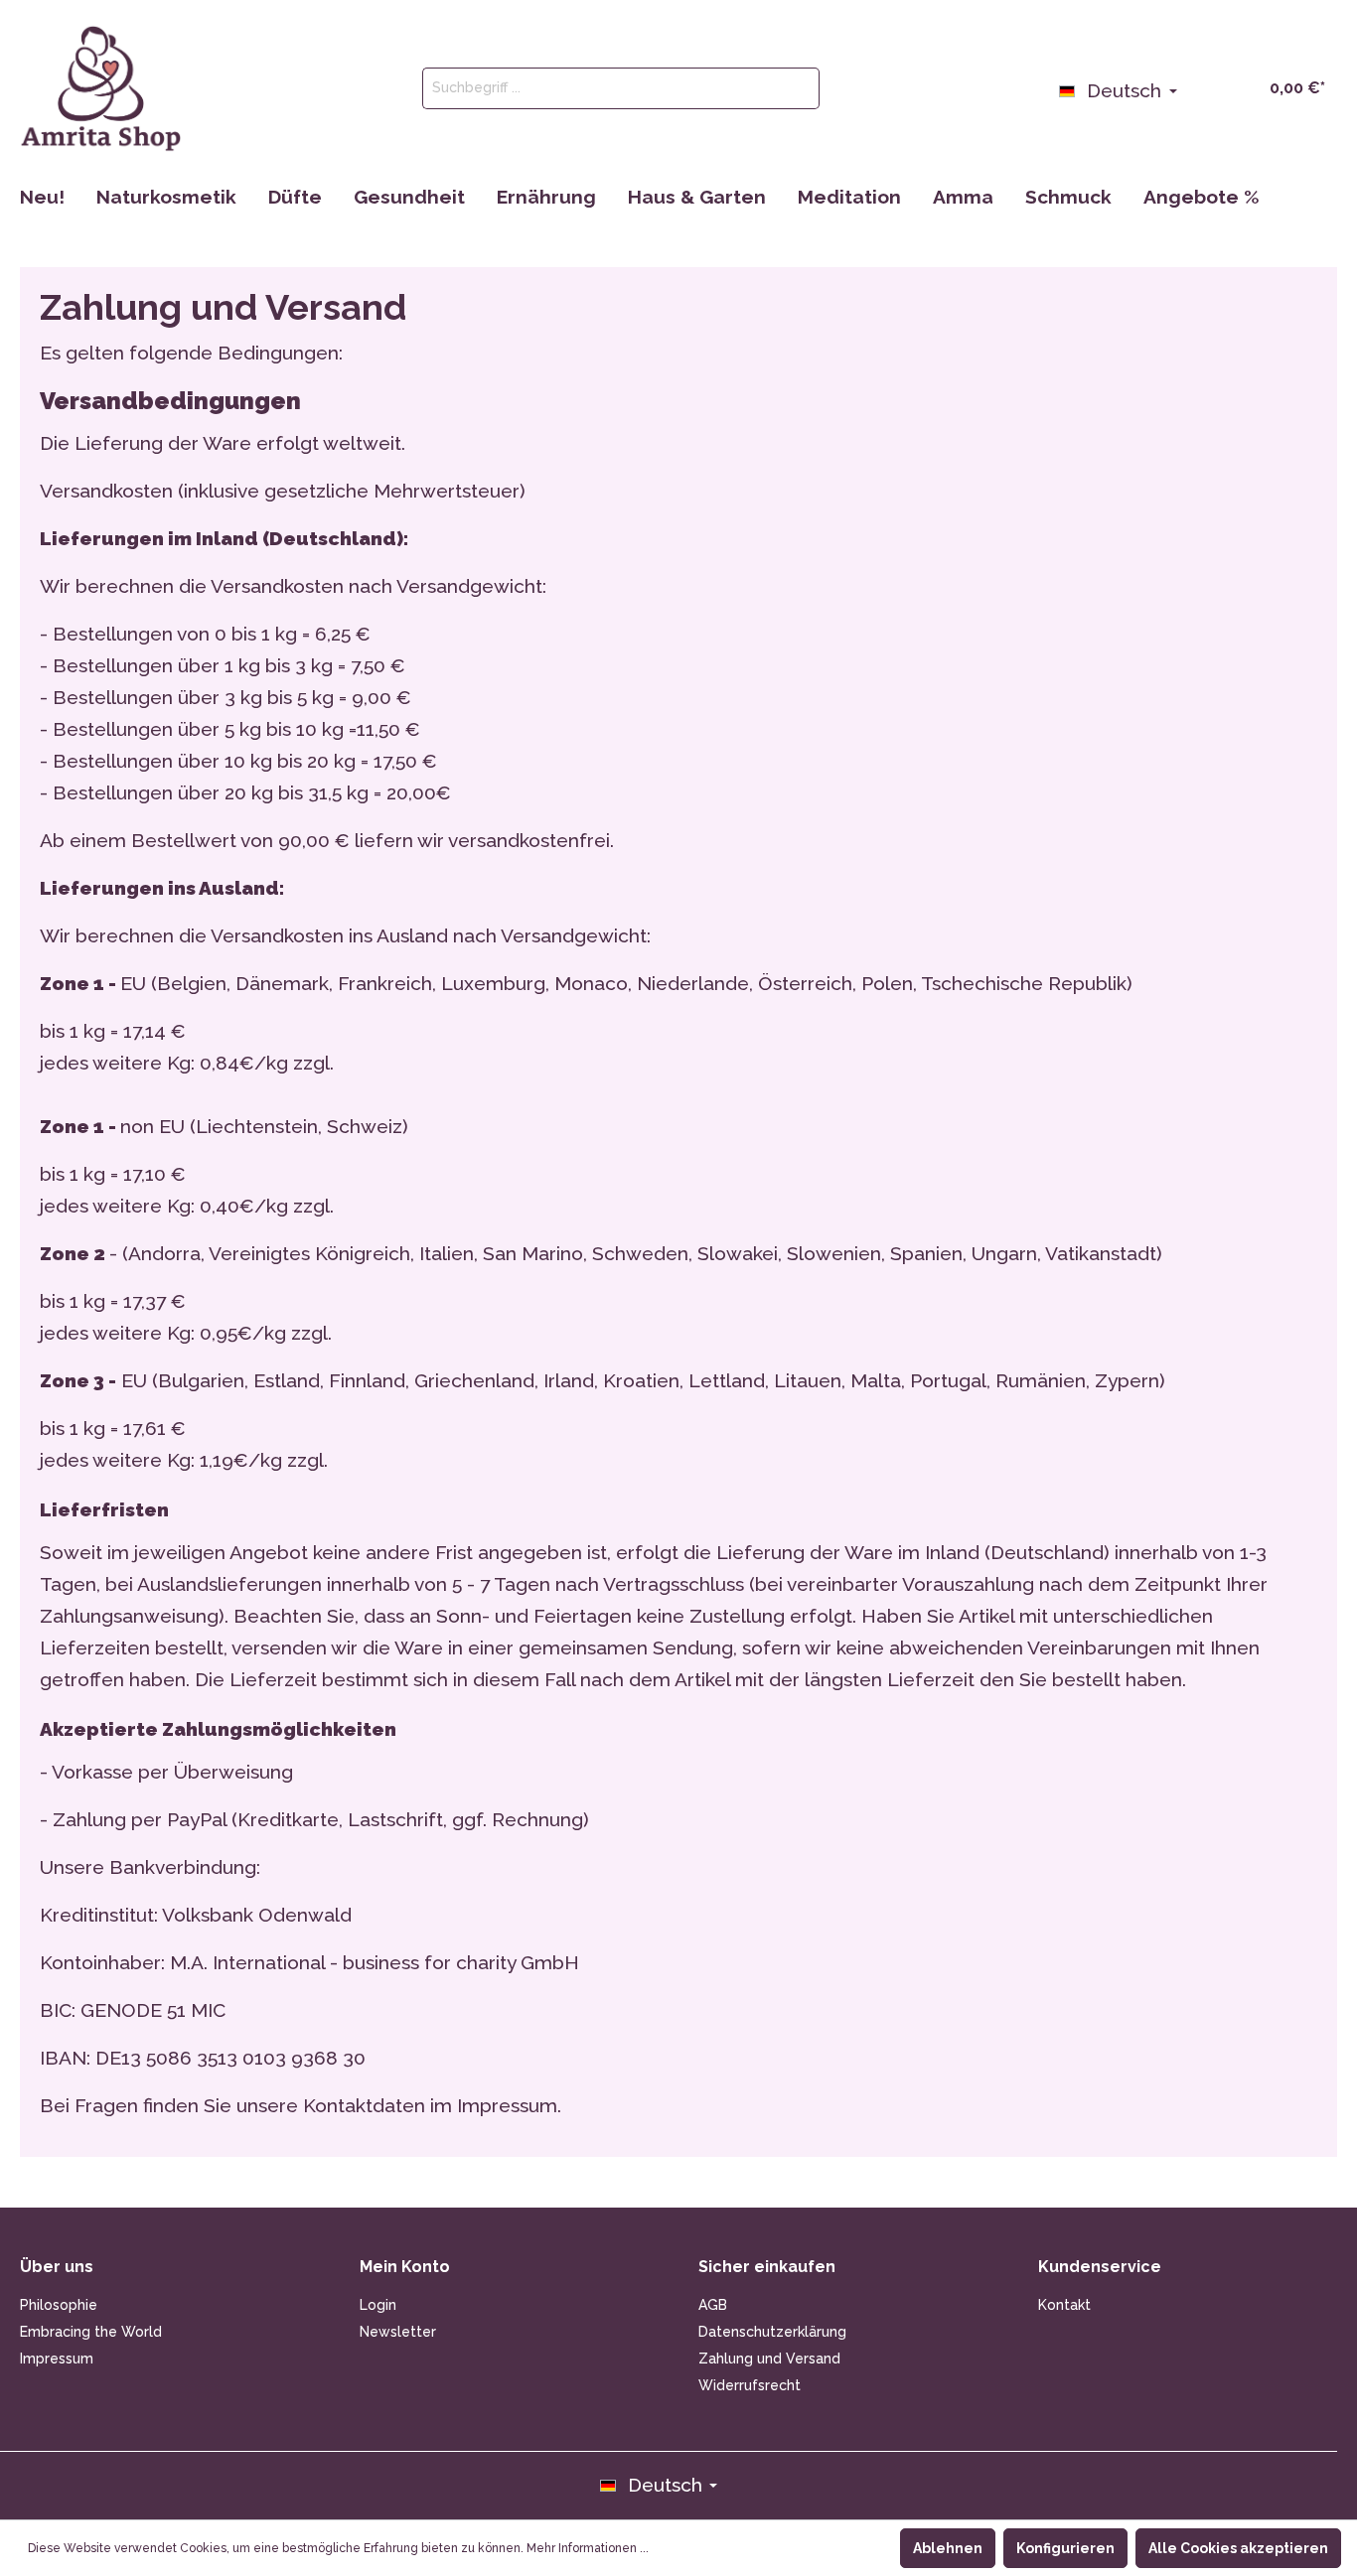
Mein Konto (405, 2267)
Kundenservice (1100, 2267)
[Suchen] (796, 88)
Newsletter (398, 2332)
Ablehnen (948, 2548)
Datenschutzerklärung (772, 2332)
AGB (713, 2305)
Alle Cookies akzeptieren (1238, 2548)
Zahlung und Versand (769, 2359)
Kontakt (1064, 2305)
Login (378, 2305)
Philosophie (59, 2305)
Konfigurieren (1065, 2548)
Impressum (57, 2359)
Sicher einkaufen (767, 2267)
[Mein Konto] (1200, 86)
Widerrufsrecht (750, 2385)
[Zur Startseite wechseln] (101, 88)
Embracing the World (91, 2332)
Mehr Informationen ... (588, 2548)
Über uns (57, 2267)
